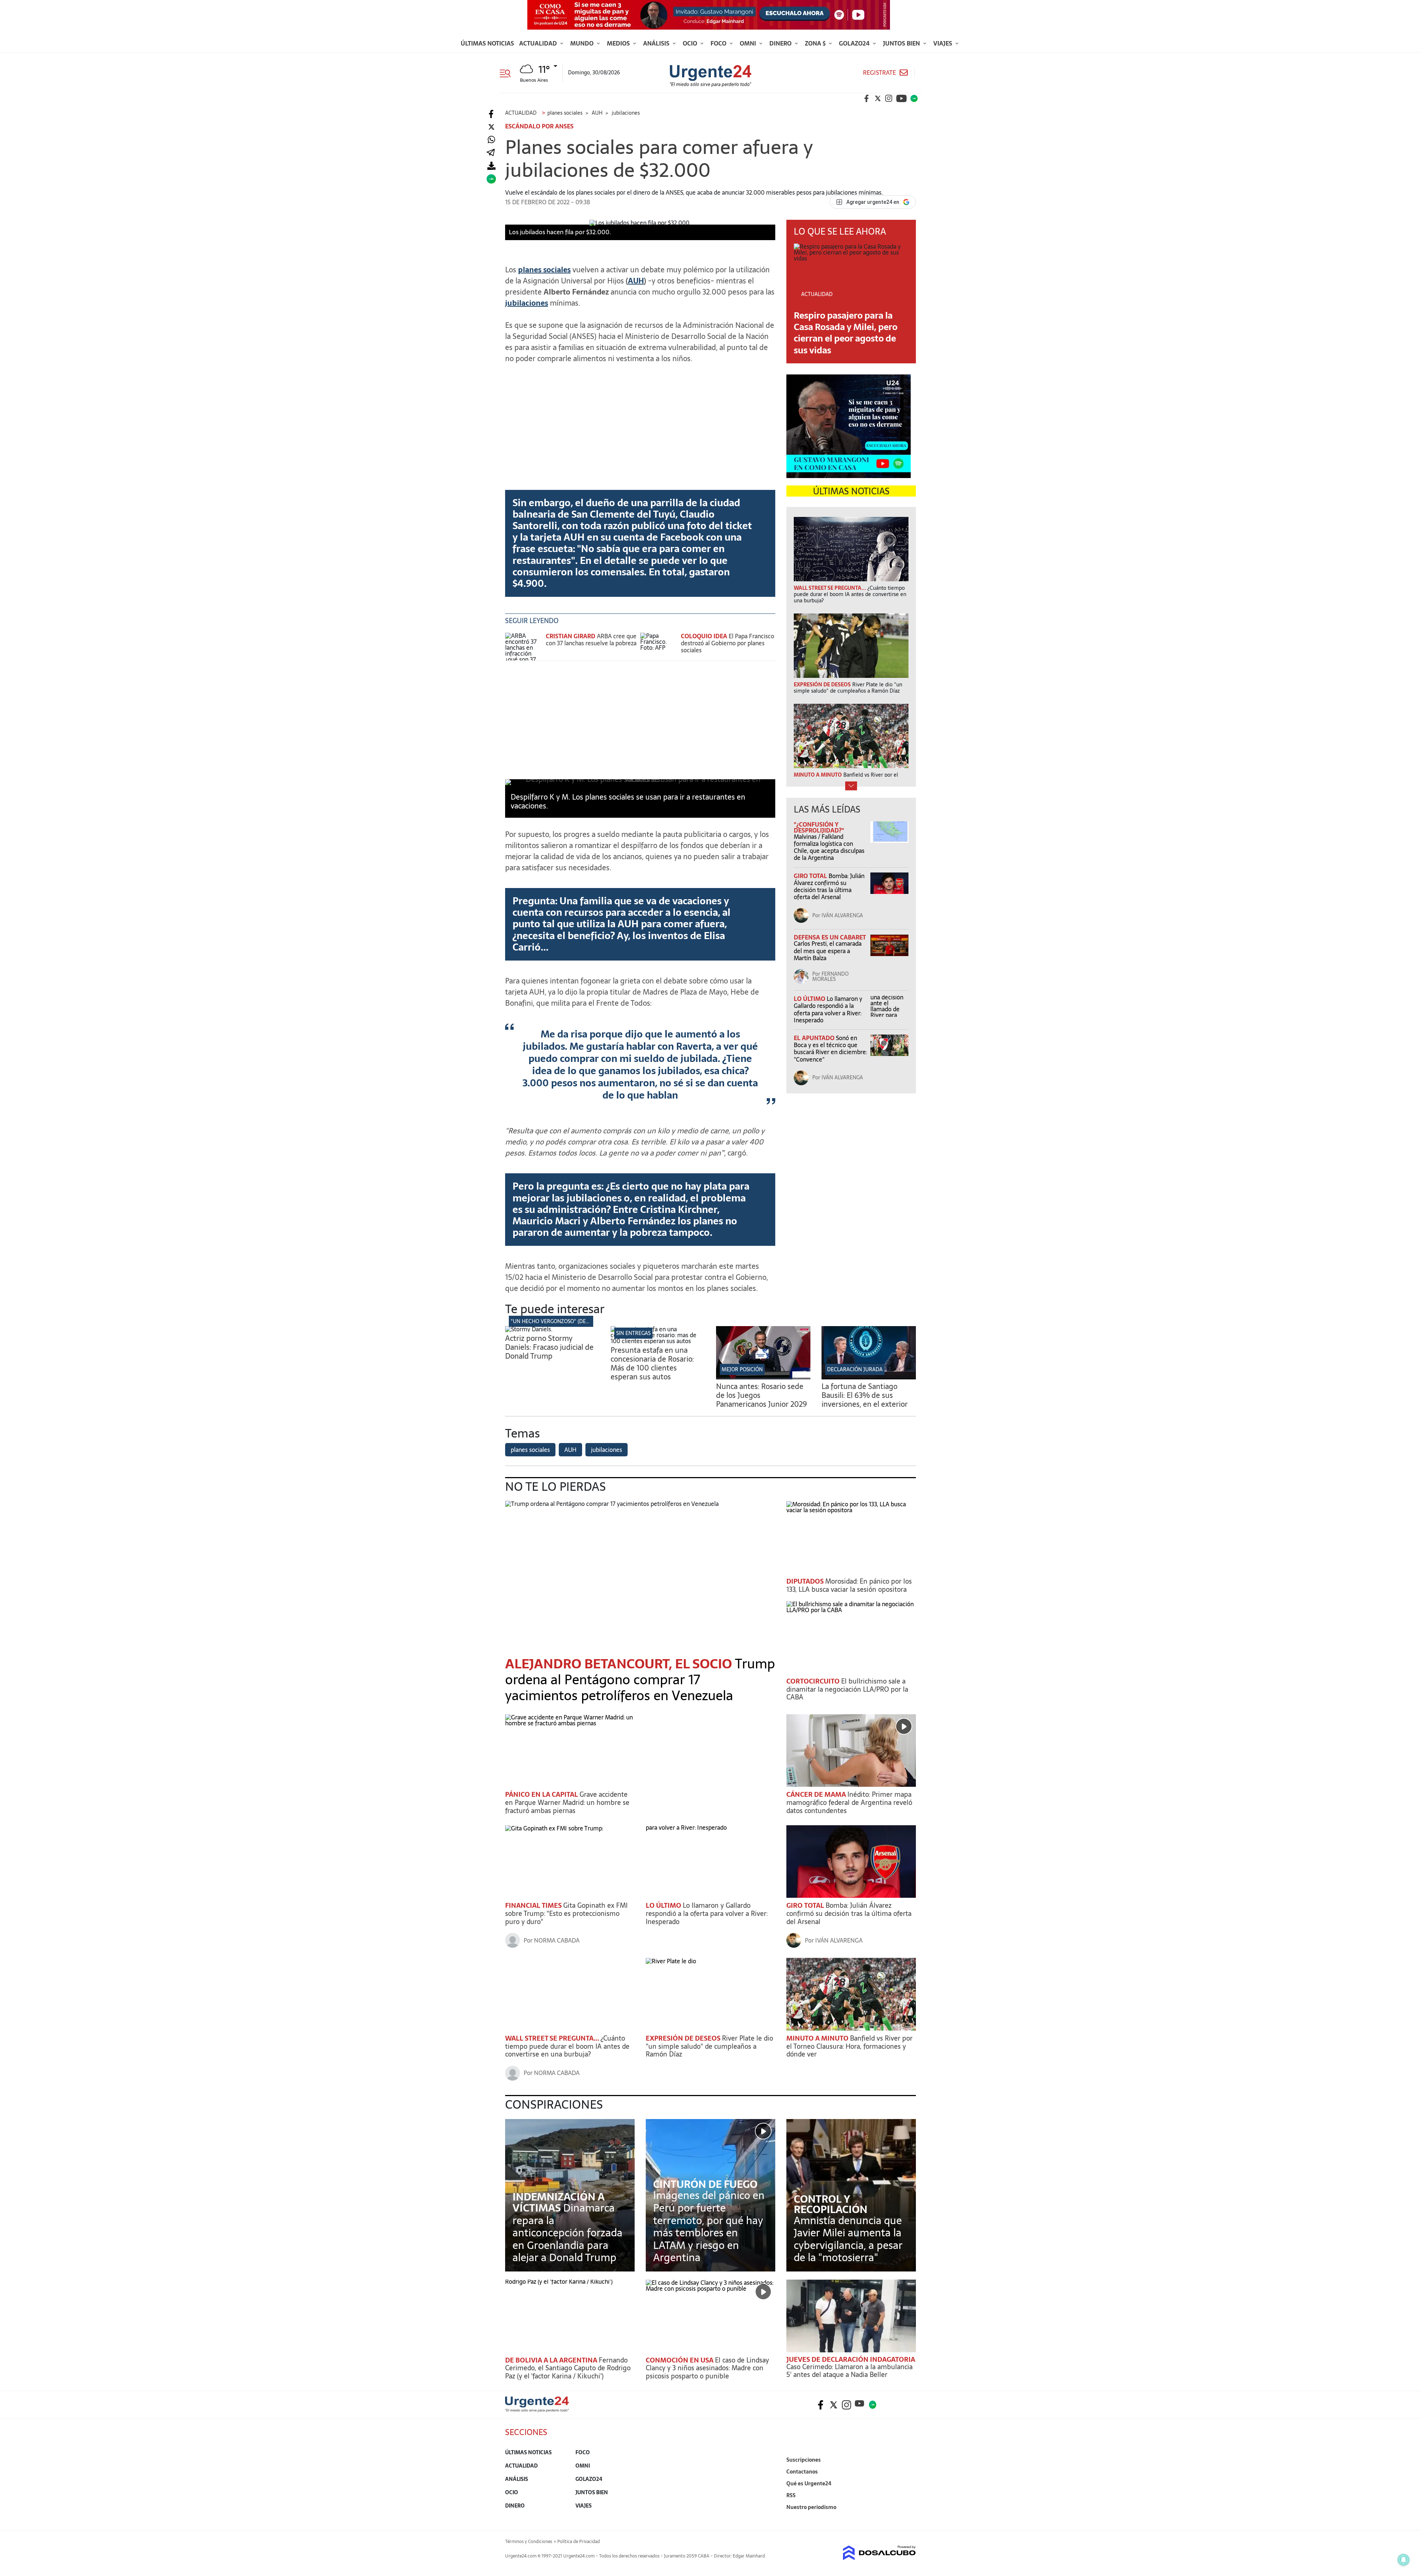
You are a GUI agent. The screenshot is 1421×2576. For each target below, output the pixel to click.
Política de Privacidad (579, 2542)
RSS (791, 2495)
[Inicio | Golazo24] (914, 98)
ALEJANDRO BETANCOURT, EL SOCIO (620, 1664)
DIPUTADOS (806, 1581)
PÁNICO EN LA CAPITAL (542, 1794)
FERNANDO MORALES (830, 976)
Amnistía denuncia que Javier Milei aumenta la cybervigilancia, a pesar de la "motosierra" (848, 2239)
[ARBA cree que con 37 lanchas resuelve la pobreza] (524, 647)
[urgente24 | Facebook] (867, 98)
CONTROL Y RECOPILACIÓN (831, 2204)
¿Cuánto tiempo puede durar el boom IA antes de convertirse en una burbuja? (567, 2046)
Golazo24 (855, 43)
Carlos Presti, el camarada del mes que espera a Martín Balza (828, 951)
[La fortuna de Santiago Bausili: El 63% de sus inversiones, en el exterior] (869, 1377)
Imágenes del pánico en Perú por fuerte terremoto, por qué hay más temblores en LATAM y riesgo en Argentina (709, 2226)
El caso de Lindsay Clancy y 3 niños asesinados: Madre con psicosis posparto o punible (707, 2368)
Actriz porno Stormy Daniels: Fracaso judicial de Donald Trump (549, 1347)
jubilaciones (527, 303)
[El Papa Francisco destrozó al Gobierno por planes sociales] (659, 647)
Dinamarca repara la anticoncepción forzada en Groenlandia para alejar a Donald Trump (567, 2233)
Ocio (691, 43)
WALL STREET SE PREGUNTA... (553, 2038)
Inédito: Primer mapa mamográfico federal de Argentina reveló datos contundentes (849, 1802)
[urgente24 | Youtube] (901, 98)
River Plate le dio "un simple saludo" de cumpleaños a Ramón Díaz (709, 2046)
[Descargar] (491, 166)
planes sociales (530, 1450)
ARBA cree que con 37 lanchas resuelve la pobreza (591, 640)
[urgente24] (537, 2410)
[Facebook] (491, 114)
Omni (749, 43)
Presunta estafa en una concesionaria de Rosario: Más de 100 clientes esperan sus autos (652, 1363)
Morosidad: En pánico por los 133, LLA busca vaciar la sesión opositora (849, 1585)
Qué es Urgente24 (809, 2483)
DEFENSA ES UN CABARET (830, 937)
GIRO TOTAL (811, 876)
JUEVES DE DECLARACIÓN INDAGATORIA (851, 2359)
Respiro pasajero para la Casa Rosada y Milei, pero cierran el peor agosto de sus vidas (846, 333)
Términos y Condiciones (529, 2542)
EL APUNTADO (815, 1038)
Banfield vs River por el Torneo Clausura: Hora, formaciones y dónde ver (849, 2046)
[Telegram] (491, 153)
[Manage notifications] (1404, 2560)
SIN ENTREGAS (633, 1333)
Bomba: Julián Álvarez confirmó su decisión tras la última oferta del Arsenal (829, 887)
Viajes (943, 43)
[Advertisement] (640, 421)
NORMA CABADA (557, 1940)
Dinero (781, 43)
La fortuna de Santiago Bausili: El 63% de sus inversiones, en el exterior (865, 1395)
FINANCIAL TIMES (534, 1905)
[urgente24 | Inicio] (908, 2518)
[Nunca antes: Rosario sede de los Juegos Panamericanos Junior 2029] (763, 1377)
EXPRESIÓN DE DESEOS (684, 2038)
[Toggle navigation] (508, 73)
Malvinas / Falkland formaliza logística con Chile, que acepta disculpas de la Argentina (829, 847)
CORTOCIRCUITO (814, 1681)
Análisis (657, 43)
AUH (636, 281)
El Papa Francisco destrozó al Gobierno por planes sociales (728, 643)
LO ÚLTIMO (810, 999)
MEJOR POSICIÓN (742, 1369)
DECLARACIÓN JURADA (855, 1369)
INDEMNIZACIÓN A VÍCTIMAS (559, 2202)
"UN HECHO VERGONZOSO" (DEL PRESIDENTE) (566, 1321)
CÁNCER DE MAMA (817, 1794)
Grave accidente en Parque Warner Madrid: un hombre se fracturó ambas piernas (567, 1802)
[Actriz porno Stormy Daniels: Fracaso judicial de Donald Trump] (529, 1329)
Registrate (879, 73)
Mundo (583, 43)
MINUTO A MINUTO (818, 2038)
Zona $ (816, 43)
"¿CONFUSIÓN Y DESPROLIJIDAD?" (819, 827)
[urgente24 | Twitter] (878, 98)
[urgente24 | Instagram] (889, 98)
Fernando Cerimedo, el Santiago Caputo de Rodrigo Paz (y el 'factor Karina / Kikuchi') (568, 2368)
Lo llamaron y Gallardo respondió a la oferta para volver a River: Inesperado (828, 1009)
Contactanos (802, 2472)
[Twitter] (491, 127)
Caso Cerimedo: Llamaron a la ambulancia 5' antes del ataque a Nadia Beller (849, 2371)
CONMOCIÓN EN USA (680, 2360)
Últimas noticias (487, 43)
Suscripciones (804, 2460)
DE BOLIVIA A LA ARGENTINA (552, 2360)
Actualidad (539, 43)
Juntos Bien (902, 43)
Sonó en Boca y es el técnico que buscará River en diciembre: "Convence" (830, 1049)
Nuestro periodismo (811, 2507)
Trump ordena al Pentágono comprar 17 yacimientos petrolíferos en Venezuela (640, 1680)
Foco (719, 43)
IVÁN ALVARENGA (842, 915)
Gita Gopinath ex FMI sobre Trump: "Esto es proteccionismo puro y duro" (566, 1913)
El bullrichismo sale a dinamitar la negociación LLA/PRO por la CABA (847, 1689)
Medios (619, 43)
